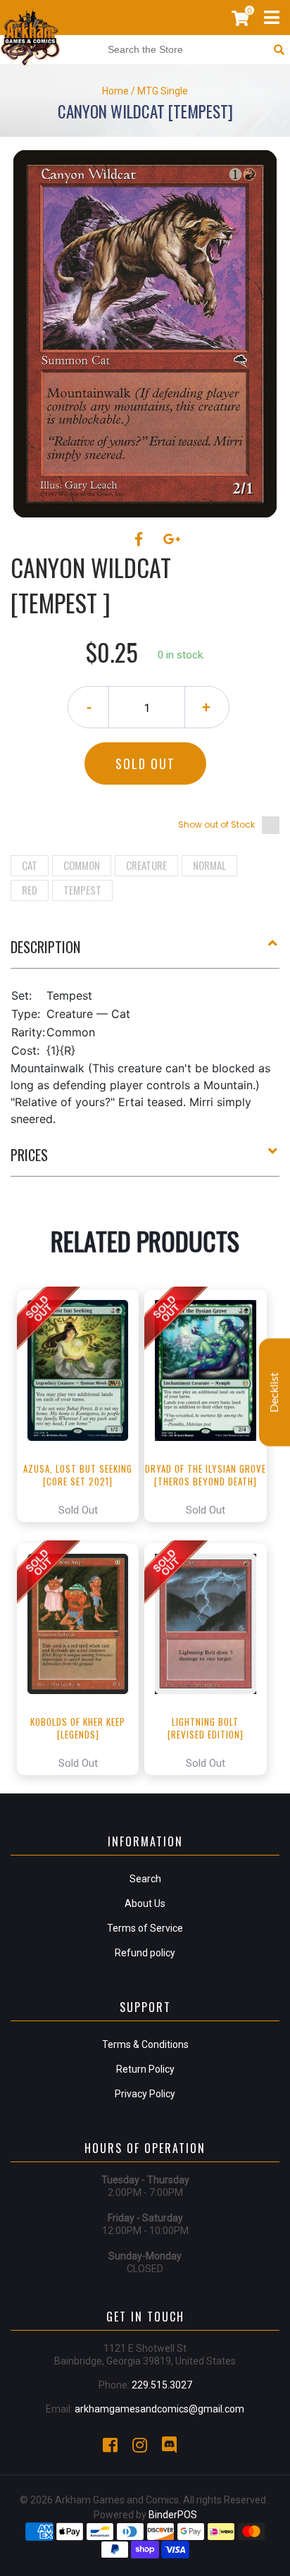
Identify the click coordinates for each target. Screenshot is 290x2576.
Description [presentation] (45, 947)
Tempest (82, 890)
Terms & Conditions (145, 2044)
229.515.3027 (162, 2385)
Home (115, 91)
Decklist (275, 1393)
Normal (209, 865)
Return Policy (145, 2069)
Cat (30, 865)
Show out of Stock (216, 824)
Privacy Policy (145, 2094)
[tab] (145, 952)
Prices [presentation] (29, 1155)
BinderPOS (173, 2515)
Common (82, 865)
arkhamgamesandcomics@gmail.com (159, 2409)
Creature (146, 865)
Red (30, 890)
